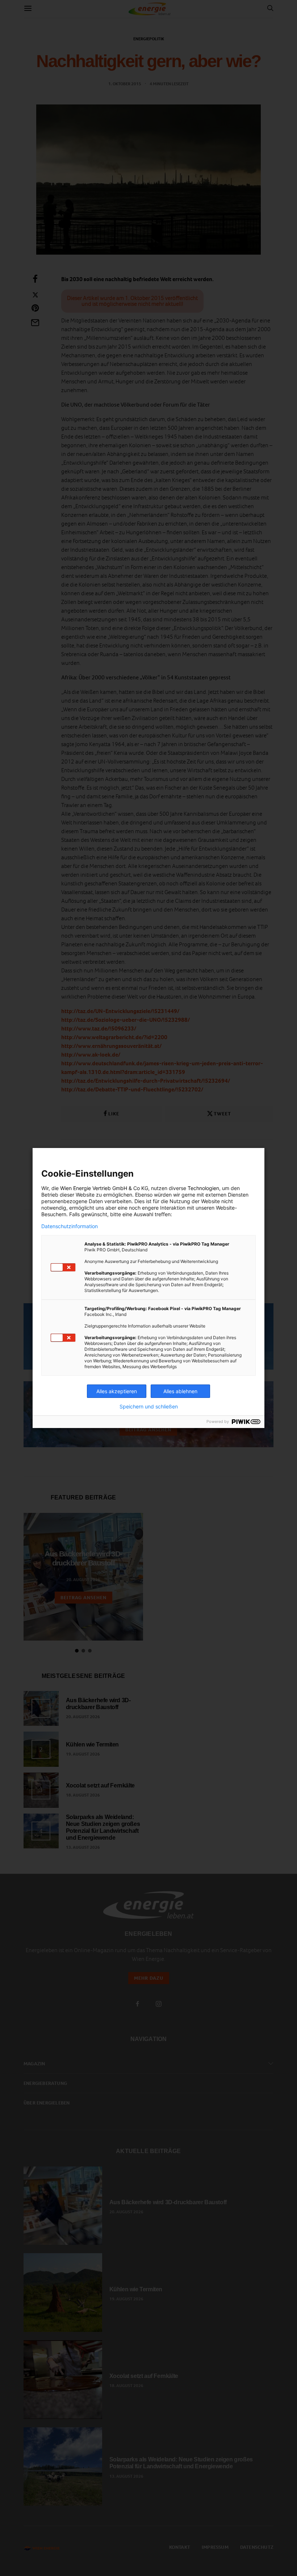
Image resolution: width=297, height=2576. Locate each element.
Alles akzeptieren (117, 1391)
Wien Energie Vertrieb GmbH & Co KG (104, 1188)
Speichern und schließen (149, 1407)
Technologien (203, 1188)
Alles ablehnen (180, 1391)
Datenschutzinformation (70, 1226)
